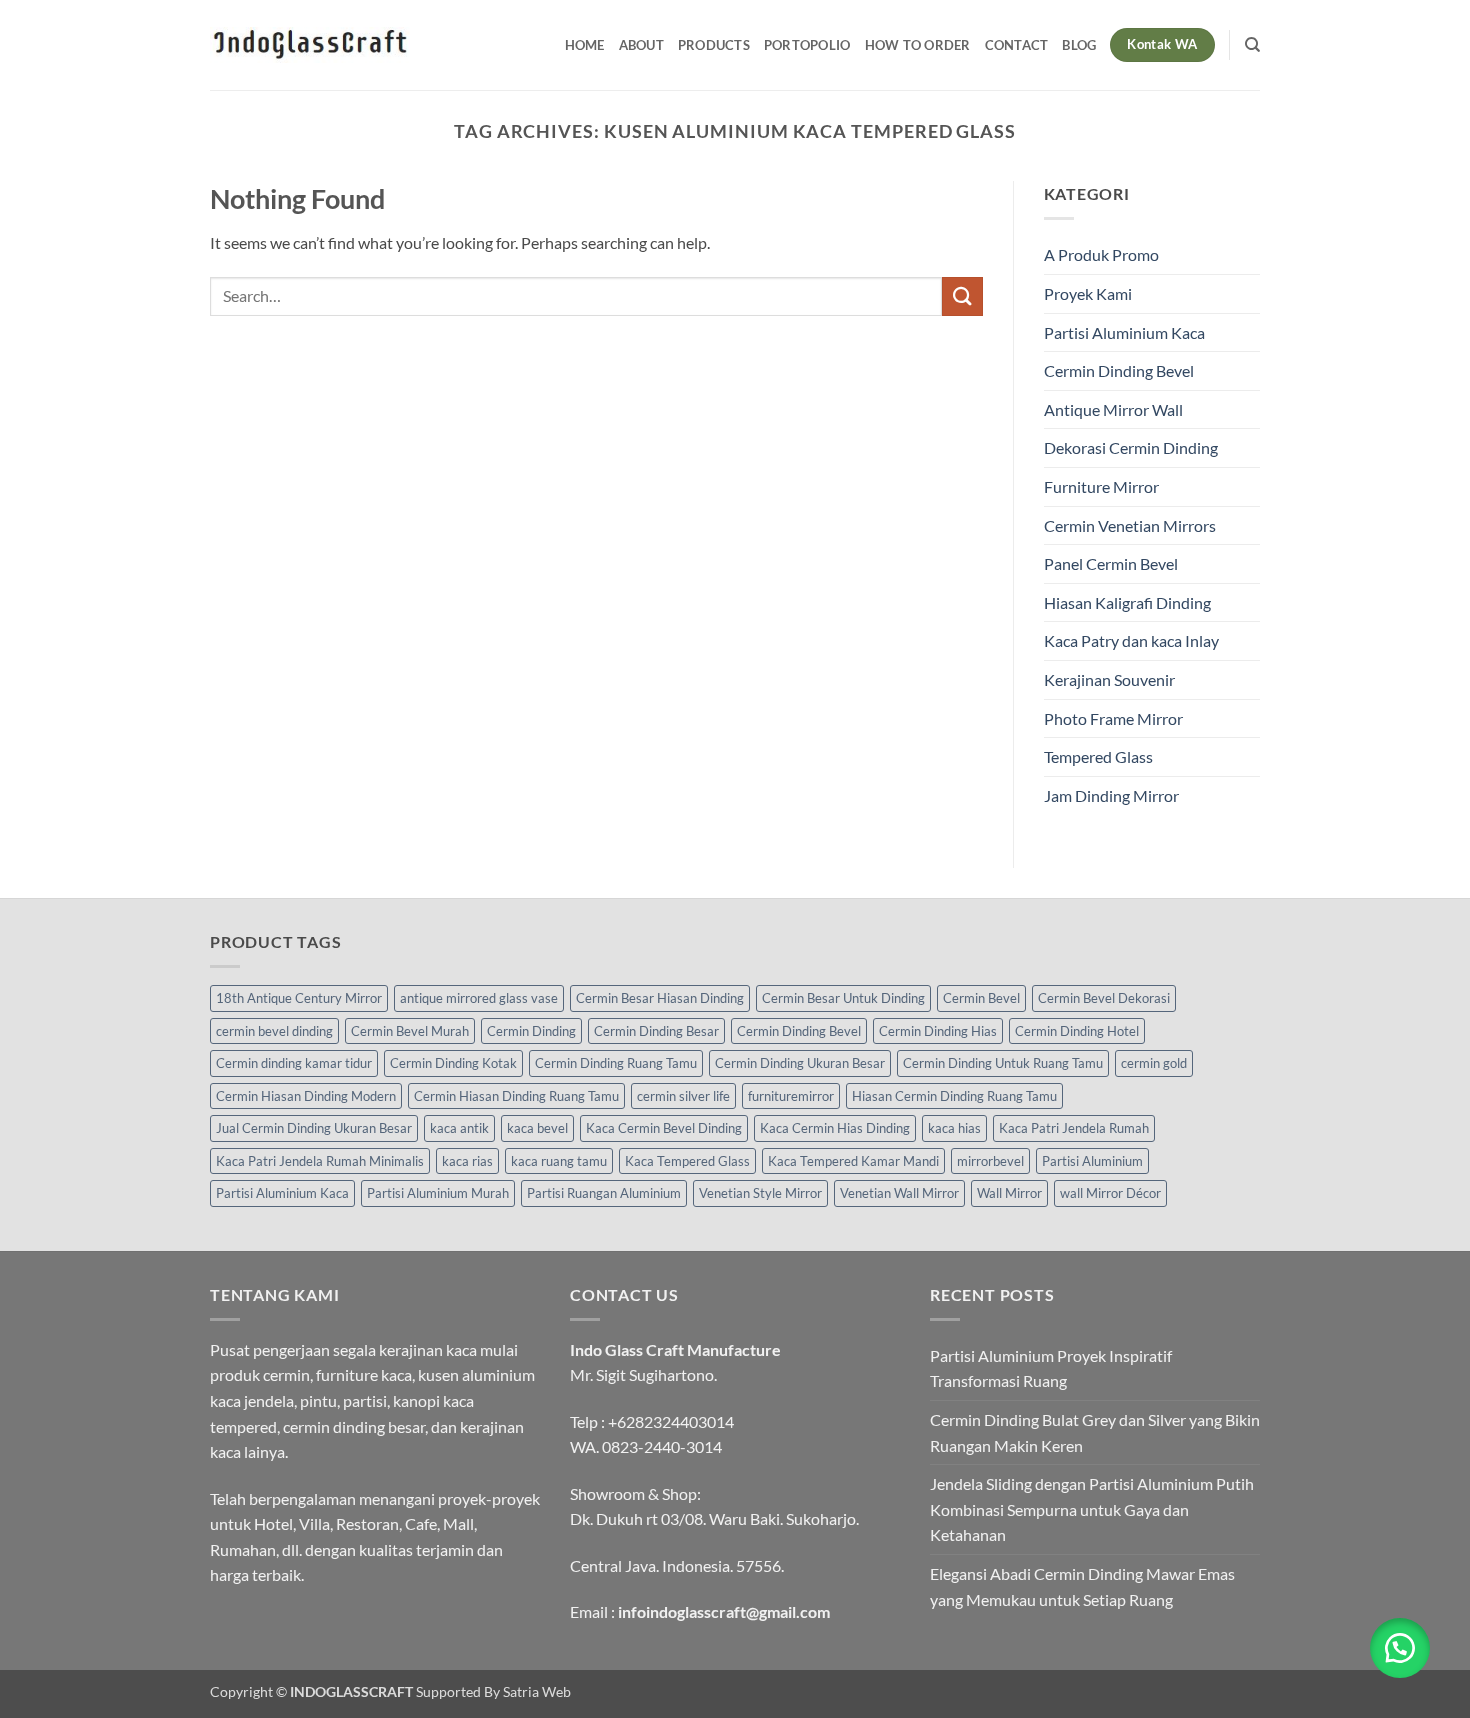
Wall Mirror (1009, 1193)
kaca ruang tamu (559, 1161)
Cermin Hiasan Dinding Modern (306, 1096)
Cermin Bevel (981, 998)
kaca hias (954, 1128)
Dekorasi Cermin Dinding (1131, 447)
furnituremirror (791, 1096)
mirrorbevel (990, 1161)
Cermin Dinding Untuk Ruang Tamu (1003, 1063)
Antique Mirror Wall (1113, 409)
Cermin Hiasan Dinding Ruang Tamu (516, 1096)
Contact (1017, 45)
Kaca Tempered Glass (687, 1161)
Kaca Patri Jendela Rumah (1074, 1128)
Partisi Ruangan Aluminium (604, 1193)
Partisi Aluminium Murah (438, 1193)
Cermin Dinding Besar (656, 1031)
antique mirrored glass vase (479, 998)
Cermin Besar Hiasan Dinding (660, 998)
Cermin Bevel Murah (410, 1031)
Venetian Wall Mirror (899, 1193)
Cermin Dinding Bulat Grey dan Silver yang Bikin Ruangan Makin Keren (1095, 1432)
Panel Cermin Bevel (1111, 563)
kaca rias (467, 1161)
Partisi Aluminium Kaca (1124, 332)
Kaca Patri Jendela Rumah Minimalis (320, 1161)
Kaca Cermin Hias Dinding (835, 1128)
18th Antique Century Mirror (299, 998)
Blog (1079, 45)
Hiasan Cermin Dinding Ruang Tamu (954, 1096)
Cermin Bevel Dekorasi (1104, 998)
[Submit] (962, 296)
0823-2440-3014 (662, 1446)
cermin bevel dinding (274, 1031)
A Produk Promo (1101, 254)
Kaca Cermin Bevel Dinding (664, 1128)
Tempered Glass (1098, 756)
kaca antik (459, 1128)
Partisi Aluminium (1092, 1161)
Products (714, 45)
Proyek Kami (1088, 293)
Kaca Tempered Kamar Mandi (853, 1161)
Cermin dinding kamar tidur (294, 1063)
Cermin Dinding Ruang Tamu (616, 1063)
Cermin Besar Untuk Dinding (843, 998)
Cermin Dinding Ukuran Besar (800, 1063)
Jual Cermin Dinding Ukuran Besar (314, 1128)
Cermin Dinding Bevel (1119, 370)
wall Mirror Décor (1110, 1193)
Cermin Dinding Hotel (1077, 1031)
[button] (1400, 1648)
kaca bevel (537, 1128)
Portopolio (807, 45)
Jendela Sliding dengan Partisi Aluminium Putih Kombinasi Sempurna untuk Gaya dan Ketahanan (1092, 1509)
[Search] (1252, 45)
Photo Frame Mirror (1113, 718)
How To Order (918, 45)
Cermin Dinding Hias (938, 1031)
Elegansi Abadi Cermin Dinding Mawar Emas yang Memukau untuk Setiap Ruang (1082, 1586)
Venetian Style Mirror (760, 1193)
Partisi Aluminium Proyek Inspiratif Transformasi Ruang (1051, 1368)
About (641, 45)
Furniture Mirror (1101, 486)
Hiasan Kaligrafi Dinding (1127, 602)
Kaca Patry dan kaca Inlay (1131, 640)
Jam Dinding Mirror (1111, 795)
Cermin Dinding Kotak (453, 1063)
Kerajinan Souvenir (1109, 679)
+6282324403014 (671, 1421)
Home (585, 45)
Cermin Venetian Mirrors (1130, 525)
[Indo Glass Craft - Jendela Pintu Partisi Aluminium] (310, 45)
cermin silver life (683, 1096)
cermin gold (1154, 1063)
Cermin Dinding (531, 1031)
